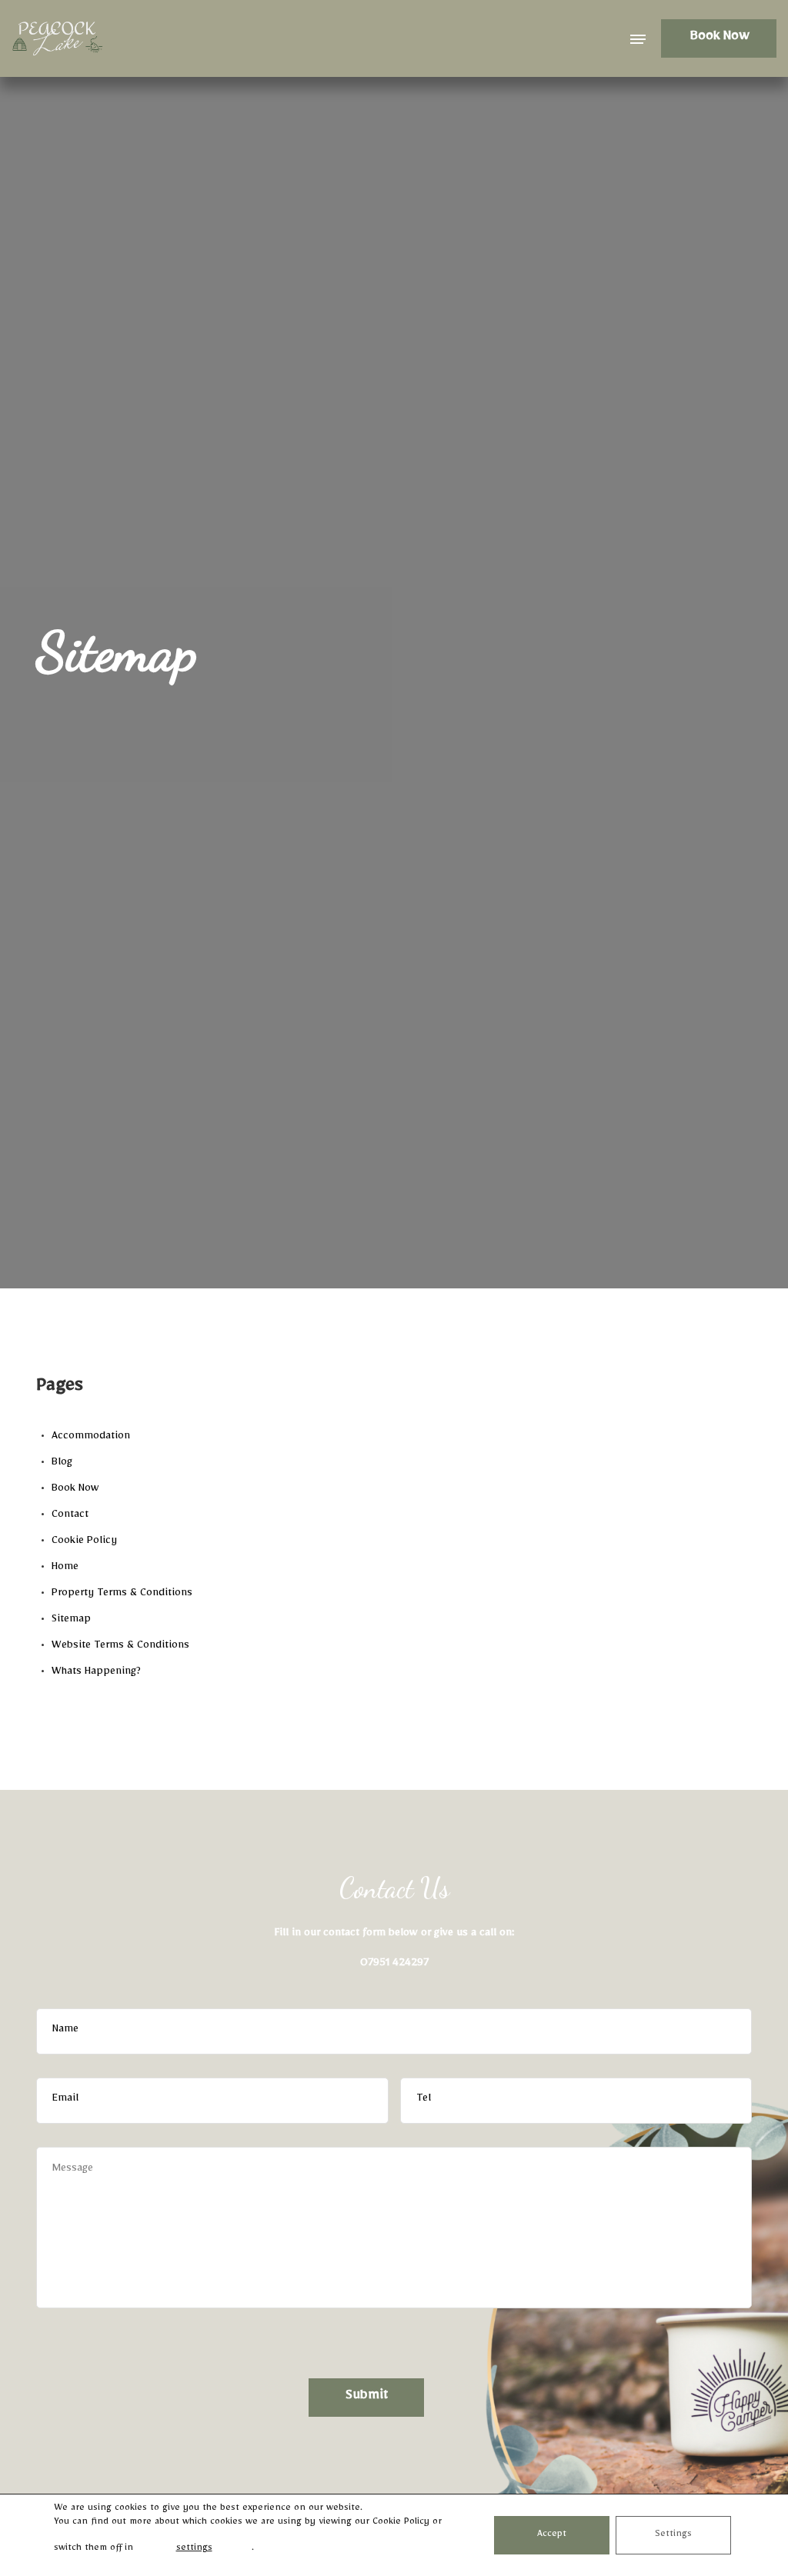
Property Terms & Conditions (122, 1595)
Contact (70, 1516)
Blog (62, 1464)
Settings (673, 2535)
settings (194, 2549)
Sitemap (71, 1621)
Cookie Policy (84, 1542)
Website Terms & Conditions (120, 1647)
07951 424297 (394, 1964)
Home (65, 1568)
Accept (552, 2535)
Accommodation (91, 1438)
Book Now (719, 38)
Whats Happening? (96, 1673)
